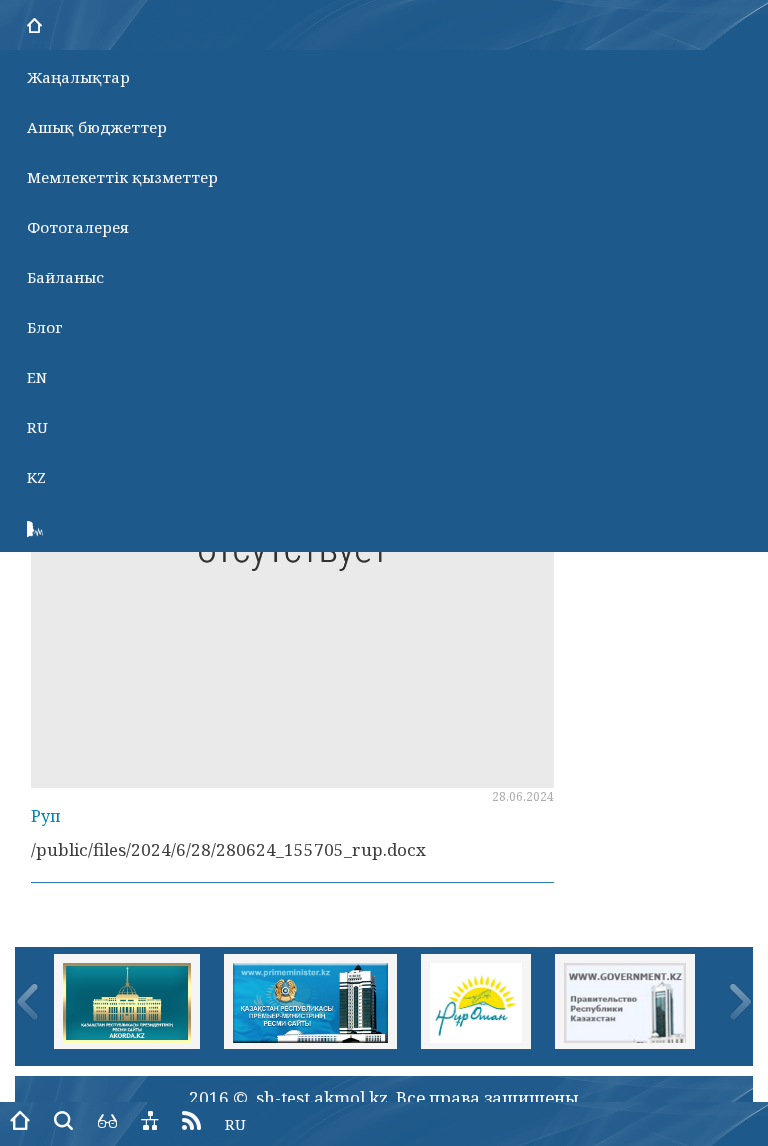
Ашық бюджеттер (97, 127)
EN (37, 377)
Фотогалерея (78, 227)
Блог (45, 327)
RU (37, 427)
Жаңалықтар (78, 77)
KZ (36, 477)
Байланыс (65, 277)
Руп (46, 816)
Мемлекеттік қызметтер (122, 177)
